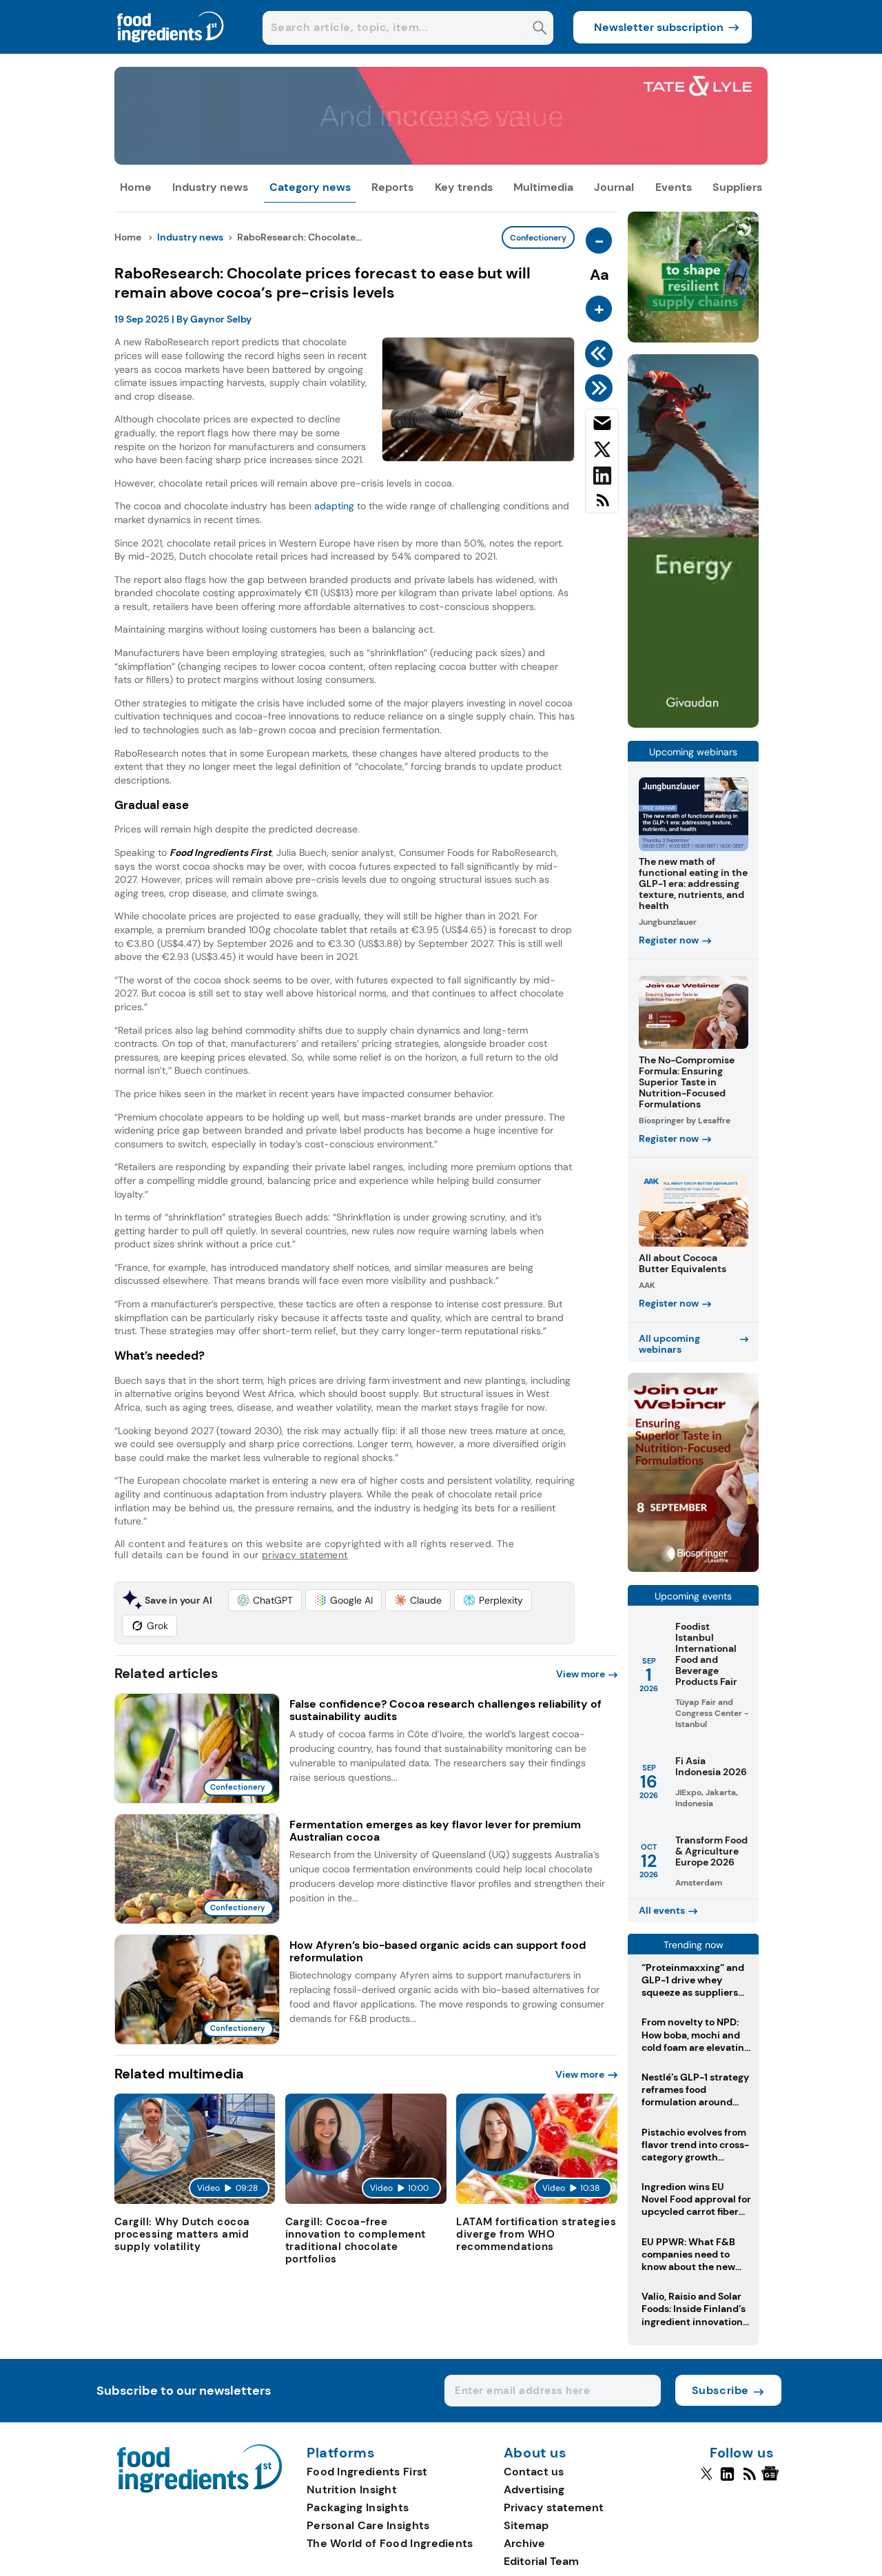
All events (662, 1910)
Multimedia (543, 187)
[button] (265, 1600)
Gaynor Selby (221, 319)
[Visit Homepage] (171, 50)
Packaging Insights (358, 2507)
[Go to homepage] (199, 2489)
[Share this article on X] (602, 452)
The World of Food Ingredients (390, 2543)
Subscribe (720, 2390)
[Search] (540, 29)
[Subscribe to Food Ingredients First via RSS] (602, 505)
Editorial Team (541, 2561)
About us (535, 2453)
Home (136, 187)
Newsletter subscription (659, 27)
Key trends (464, 187)
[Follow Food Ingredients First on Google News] (772, 2480)
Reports (392, 187)
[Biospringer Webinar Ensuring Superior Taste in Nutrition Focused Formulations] (693, 1568)
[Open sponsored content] (441, 161)
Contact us (534, 2472)
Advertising (534, 2490)
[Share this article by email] (602, 426)
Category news (310, 187)
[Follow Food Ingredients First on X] (707, 2480)
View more (581, 1674)
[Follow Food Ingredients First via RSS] (749, 2480)
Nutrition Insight (352, 2490)
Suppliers (737, 187)
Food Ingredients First (367, 2472)
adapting (334, 506)
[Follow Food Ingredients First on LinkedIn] (727, 2480)
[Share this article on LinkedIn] (602, 478)
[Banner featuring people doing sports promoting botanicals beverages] (693, 724)
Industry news (210, 187)
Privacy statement (554, 2507)
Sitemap (526, 2525)
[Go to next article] (601, 388)
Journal (614, 187)
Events (674, 187)
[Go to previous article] (601, 354)
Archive (524, 2543)
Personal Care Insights (368, 2525)
